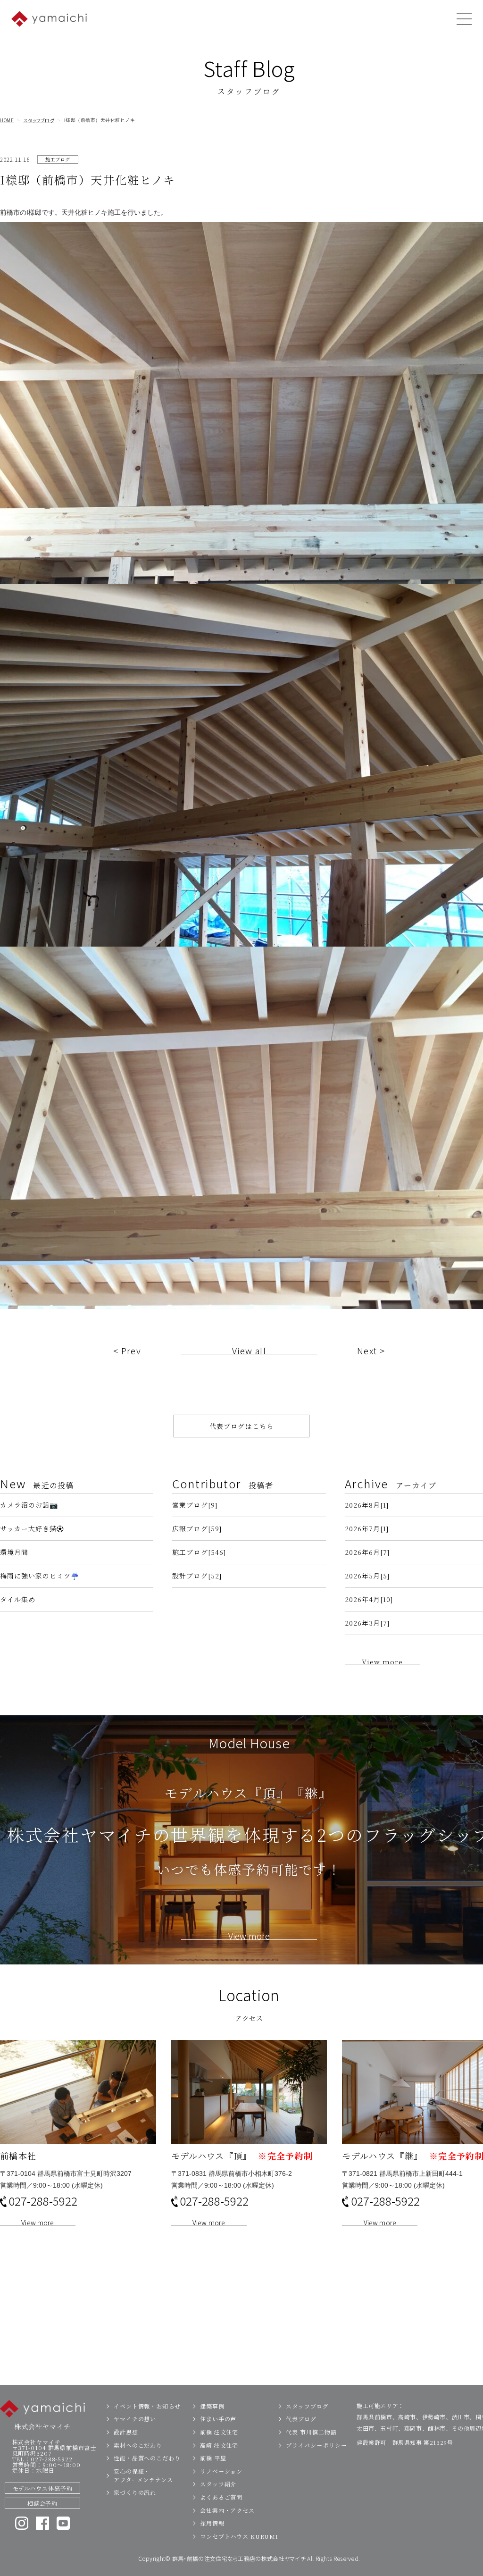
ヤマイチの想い (135, 2419)
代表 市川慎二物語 (311, 2432)
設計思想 (126, 2432)
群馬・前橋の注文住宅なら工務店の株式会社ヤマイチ (239, 2558)
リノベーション (221, 2471)
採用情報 (212, 2523)
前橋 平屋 (213, 2458)
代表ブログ (301, 2419)
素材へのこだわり (138, 2445)
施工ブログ (58, 159)
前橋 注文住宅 (219, 2432)
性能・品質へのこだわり (147, 2458)
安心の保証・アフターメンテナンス (143, 2475)
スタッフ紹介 (218, 2484)
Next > (371, 1351)
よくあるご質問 (221, 2497)
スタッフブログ (39, 120)
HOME (7, 120)
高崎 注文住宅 (219, 2445)
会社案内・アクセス (227, 2510)
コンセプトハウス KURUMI (239, 2536)
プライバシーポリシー (316, 2445)
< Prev (127, 1351)
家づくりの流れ (135, 2492)
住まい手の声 (218, 2419)
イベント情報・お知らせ (147, 2406)
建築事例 (212, 2406)
